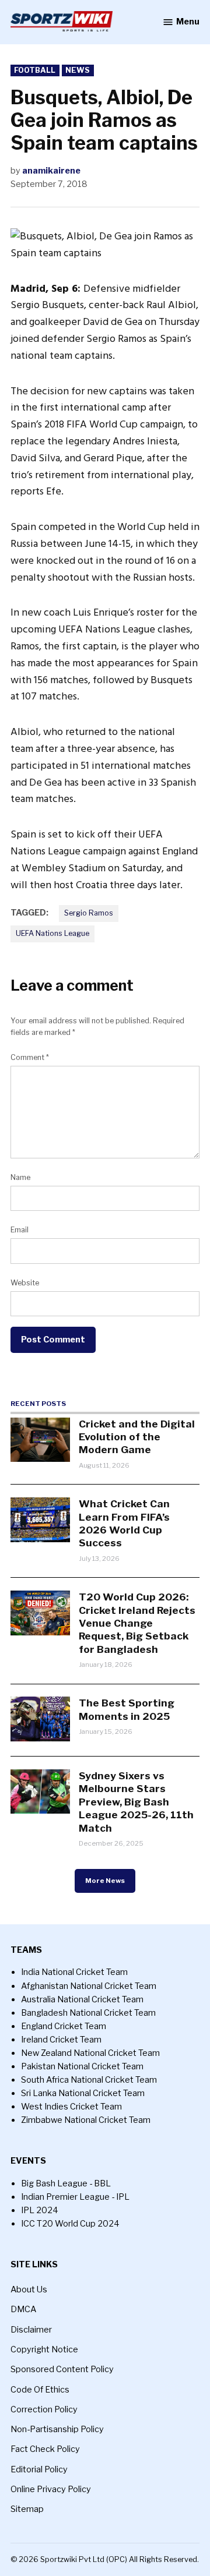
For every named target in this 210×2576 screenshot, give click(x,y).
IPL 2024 (40, 2210)
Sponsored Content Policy (62, 2369)
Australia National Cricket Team (82, 1999)
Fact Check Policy (45, 2449)
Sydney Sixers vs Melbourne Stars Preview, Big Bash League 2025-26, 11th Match (136, 1802)
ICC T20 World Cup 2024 (70, 2224)
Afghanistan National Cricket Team (89, 1986)
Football (35, 70)
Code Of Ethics (40, 2390)
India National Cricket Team (74, 1972)
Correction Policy (44, 2409)
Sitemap (27, 2509)
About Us (29, 2289)
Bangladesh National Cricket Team (88, 2013)
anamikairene (51, 171)
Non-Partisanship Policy (57, 2429)
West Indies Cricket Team (71, 2107)
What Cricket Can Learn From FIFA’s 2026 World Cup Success (124, 1523)
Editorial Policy (39, 2469)
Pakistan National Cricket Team (82, 2066)
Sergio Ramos (89, 913)
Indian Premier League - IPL (75, 2197)
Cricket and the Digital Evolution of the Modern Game (137, 1437)
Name (20, 1177)
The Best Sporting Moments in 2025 (127, 1709)
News (78, 70)
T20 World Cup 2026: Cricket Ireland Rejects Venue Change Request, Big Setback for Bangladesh (137, 1623)
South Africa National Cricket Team (89, 2080)
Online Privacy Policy (51, 2489)
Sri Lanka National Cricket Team (83, 2093)
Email (20, 1230)
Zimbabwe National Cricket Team (86, 2120)
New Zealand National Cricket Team (90, 2053)
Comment (30, 1057)
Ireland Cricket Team (61, 2040)
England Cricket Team (64, 2026)
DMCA (23, 2309)
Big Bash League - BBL (66, 2183)
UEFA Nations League (52, 933)
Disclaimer (31, 2330)
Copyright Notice (44, 2349)
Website (25, 1283)
